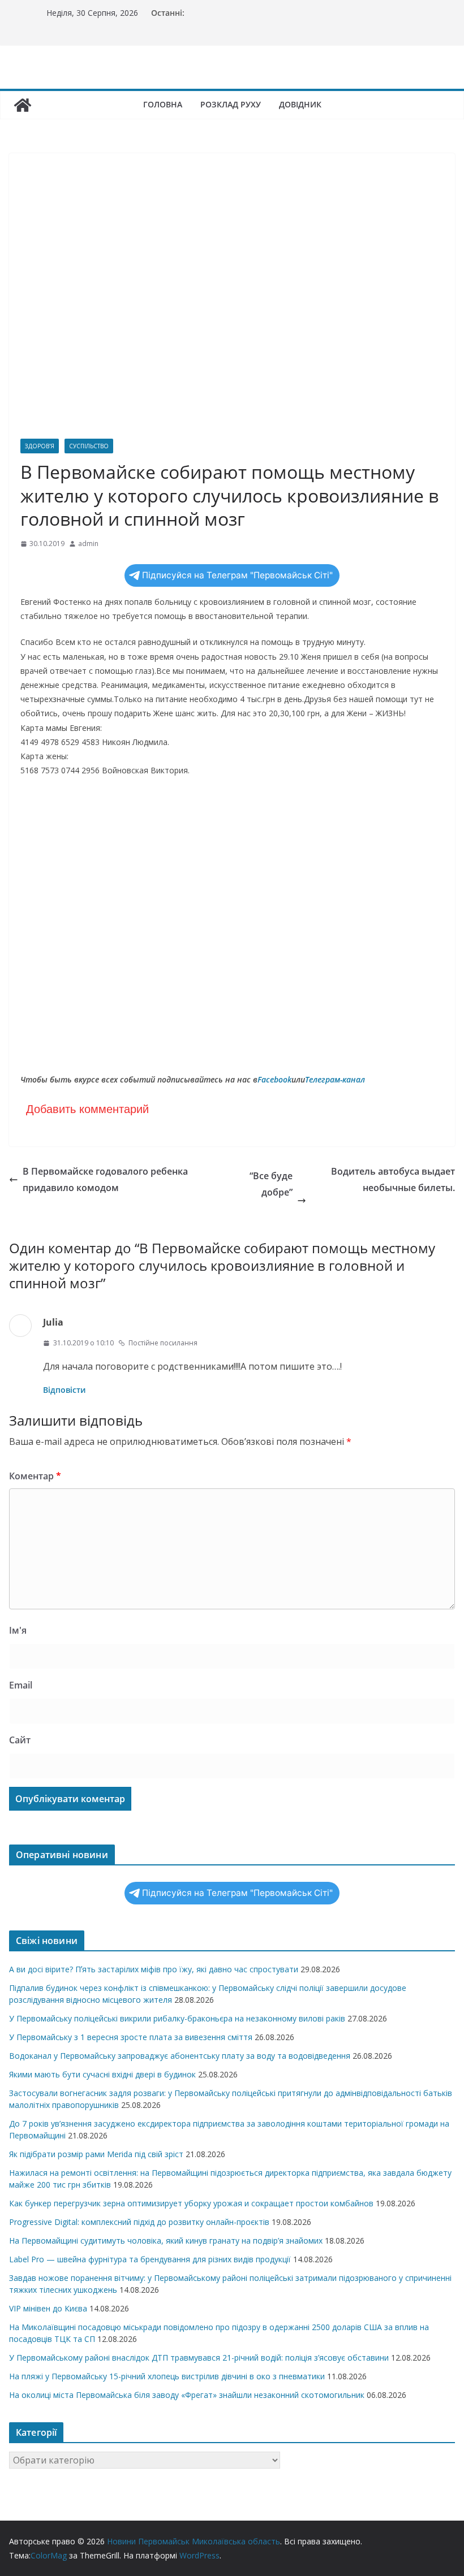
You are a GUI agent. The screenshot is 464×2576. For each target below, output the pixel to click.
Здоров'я (40, 446)
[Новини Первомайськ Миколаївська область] (23, 105)
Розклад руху (231, 104)
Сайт (20, 1740)
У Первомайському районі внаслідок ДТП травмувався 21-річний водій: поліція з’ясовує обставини (199, 2358)
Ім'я (18, 1630)
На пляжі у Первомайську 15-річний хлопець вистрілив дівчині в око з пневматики (167, 2376)
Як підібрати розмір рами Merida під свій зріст (96, 2154)
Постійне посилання (163, 1343)
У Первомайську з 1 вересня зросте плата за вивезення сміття (131, 2037)
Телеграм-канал (335, 1079)
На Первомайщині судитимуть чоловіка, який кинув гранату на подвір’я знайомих (166, 2241)
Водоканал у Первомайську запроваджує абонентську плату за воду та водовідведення (180, 2056)
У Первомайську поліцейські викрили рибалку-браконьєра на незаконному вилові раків (177, 2018)
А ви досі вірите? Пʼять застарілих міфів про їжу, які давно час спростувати (154, 1969)
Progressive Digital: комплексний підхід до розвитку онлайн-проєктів (139, 2222)
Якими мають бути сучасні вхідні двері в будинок (102, 2074)
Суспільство (89, 446)
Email (21, 1685)
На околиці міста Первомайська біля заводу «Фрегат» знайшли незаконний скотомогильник (187, 2395)
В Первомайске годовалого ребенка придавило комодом (105, 1179)
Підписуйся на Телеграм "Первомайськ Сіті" (237, 575)
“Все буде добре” (352, 1182)
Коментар (35, 1476)
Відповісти (64, 1390)
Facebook (274, 1079)
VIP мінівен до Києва (48, 2308)
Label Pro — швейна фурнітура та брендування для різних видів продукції (150, 2259)
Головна (163, 104)
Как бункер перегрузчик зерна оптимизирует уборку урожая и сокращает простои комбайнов (191, 2203)
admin (88, 544)
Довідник (300, 104)
